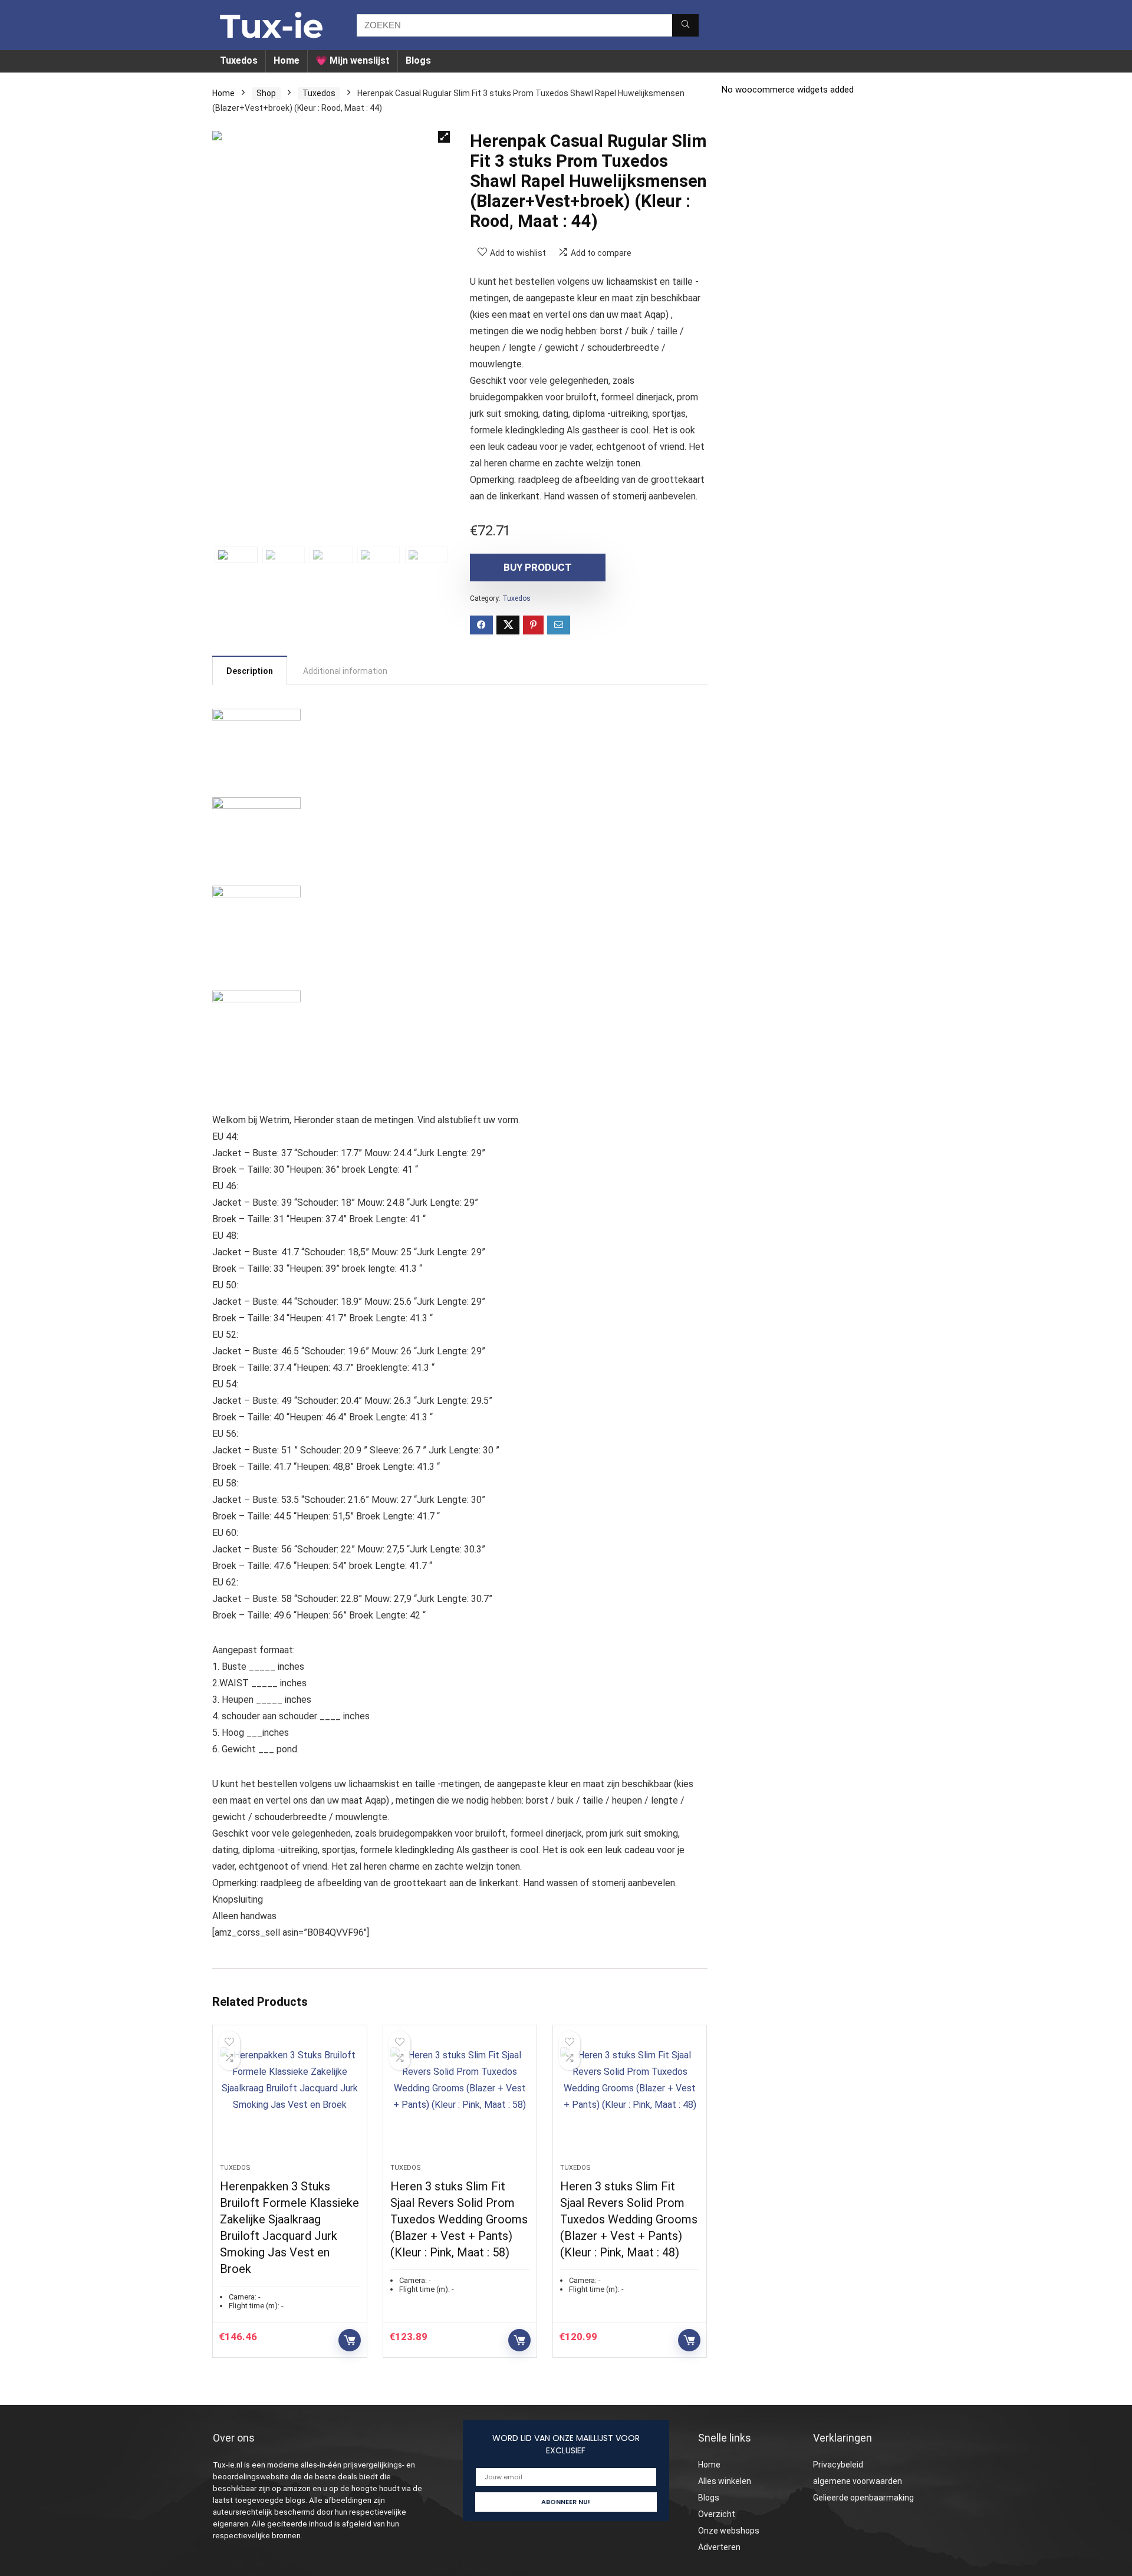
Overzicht (717, 2514)
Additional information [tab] (345, 671)
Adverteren (719, 2547)
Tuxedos (239, 60)
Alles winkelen (725, 2481)
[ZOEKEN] (685, 25)
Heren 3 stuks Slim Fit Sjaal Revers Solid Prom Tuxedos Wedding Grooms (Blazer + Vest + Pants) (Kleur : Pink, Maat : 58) (459, 2219)
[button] (444, 137)
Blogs (418, 60)
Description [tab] (250, 671)
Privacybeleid (838, 2465)
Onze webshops (729, 2531)
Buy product (538, 567)
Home (287, 60)
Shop (266, 93)
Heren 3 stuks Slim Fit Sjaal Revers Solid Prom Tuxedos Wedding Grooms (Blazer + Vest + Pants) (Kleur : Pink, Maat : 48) (629, 2219)
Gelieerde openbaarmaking (863, 2498)
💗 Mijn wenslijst (353, 60)
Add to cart (350, 2340)
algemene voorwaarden (858, 2481)
